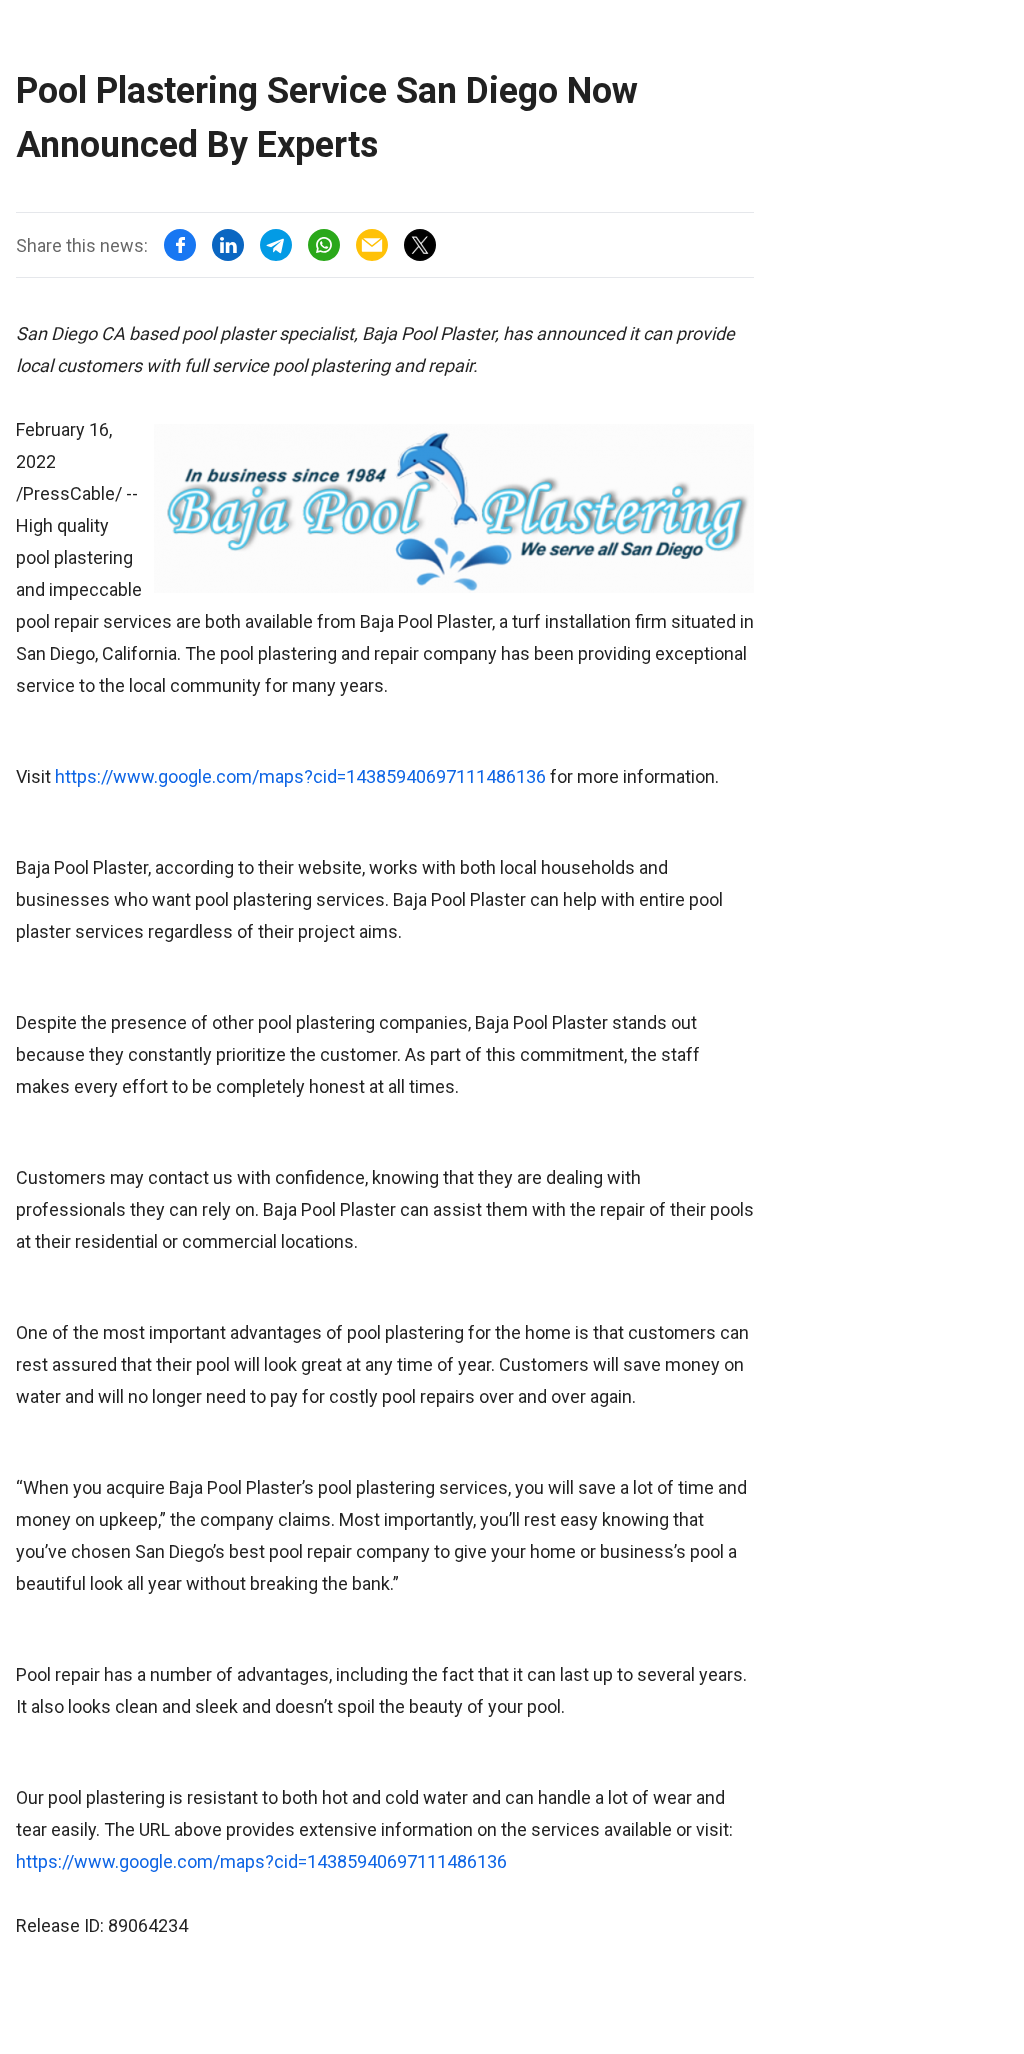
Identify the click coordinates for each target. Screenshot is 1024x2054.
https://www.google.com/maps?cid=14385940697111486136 (300, 776)
